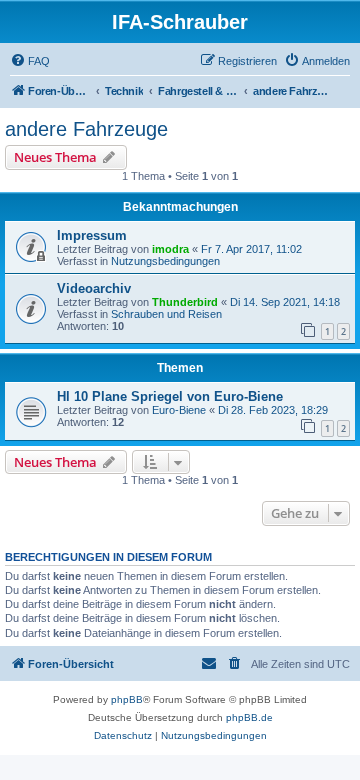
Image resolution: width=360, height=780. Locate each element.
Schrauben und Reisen (166, 314)
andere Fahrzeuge (86, 129)
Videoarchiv (94, 288)
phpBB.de (249, 717)
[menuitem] (30, 61)
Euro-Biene (179, 410)
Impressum (92, 235)
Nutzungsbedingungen (165, 261)
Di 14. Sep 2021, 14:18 (285, 302)
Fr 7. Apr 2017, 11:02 (251, 249)
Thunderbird (185, 302)
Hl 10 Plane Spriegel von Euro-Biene (170, 396)
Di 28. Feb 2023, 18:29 (273, 410)
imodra (170, 249)
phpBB (127, 699)
